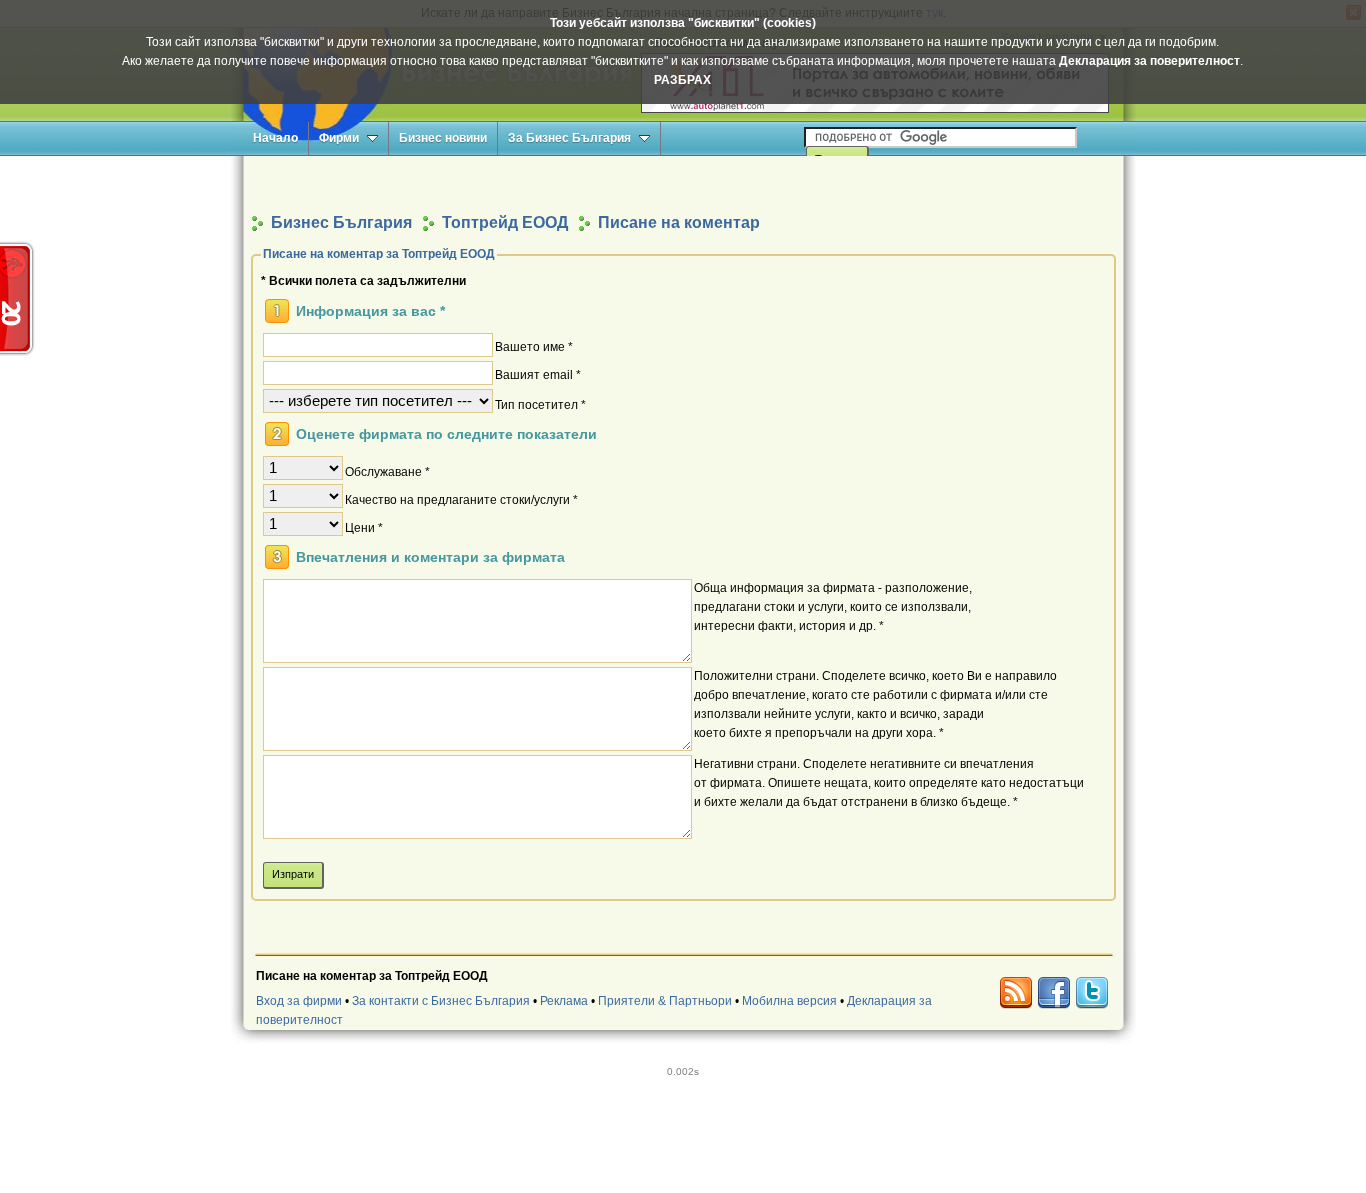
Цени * (364, 527)
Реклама (564, 1001)
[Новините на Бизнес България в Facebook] (1054, 993)
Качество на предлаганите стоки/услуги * (461, 499)
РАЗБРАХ (682, 80)
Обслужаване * (387, 471)
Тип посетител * (540, 404)
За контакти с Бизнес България (441, 1001)
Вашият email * (538, 374)
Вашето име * (534, 346)
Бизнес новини (443, 138)
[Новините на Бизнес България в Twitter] (1092, 993)
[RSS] (1016, 993)
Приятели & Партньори (665, 1001)
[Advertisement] (683, 183)
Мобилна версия (789, 1001)
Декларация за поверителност (1149, 61)
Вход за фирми (299, 1001)
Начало (275, 138)
